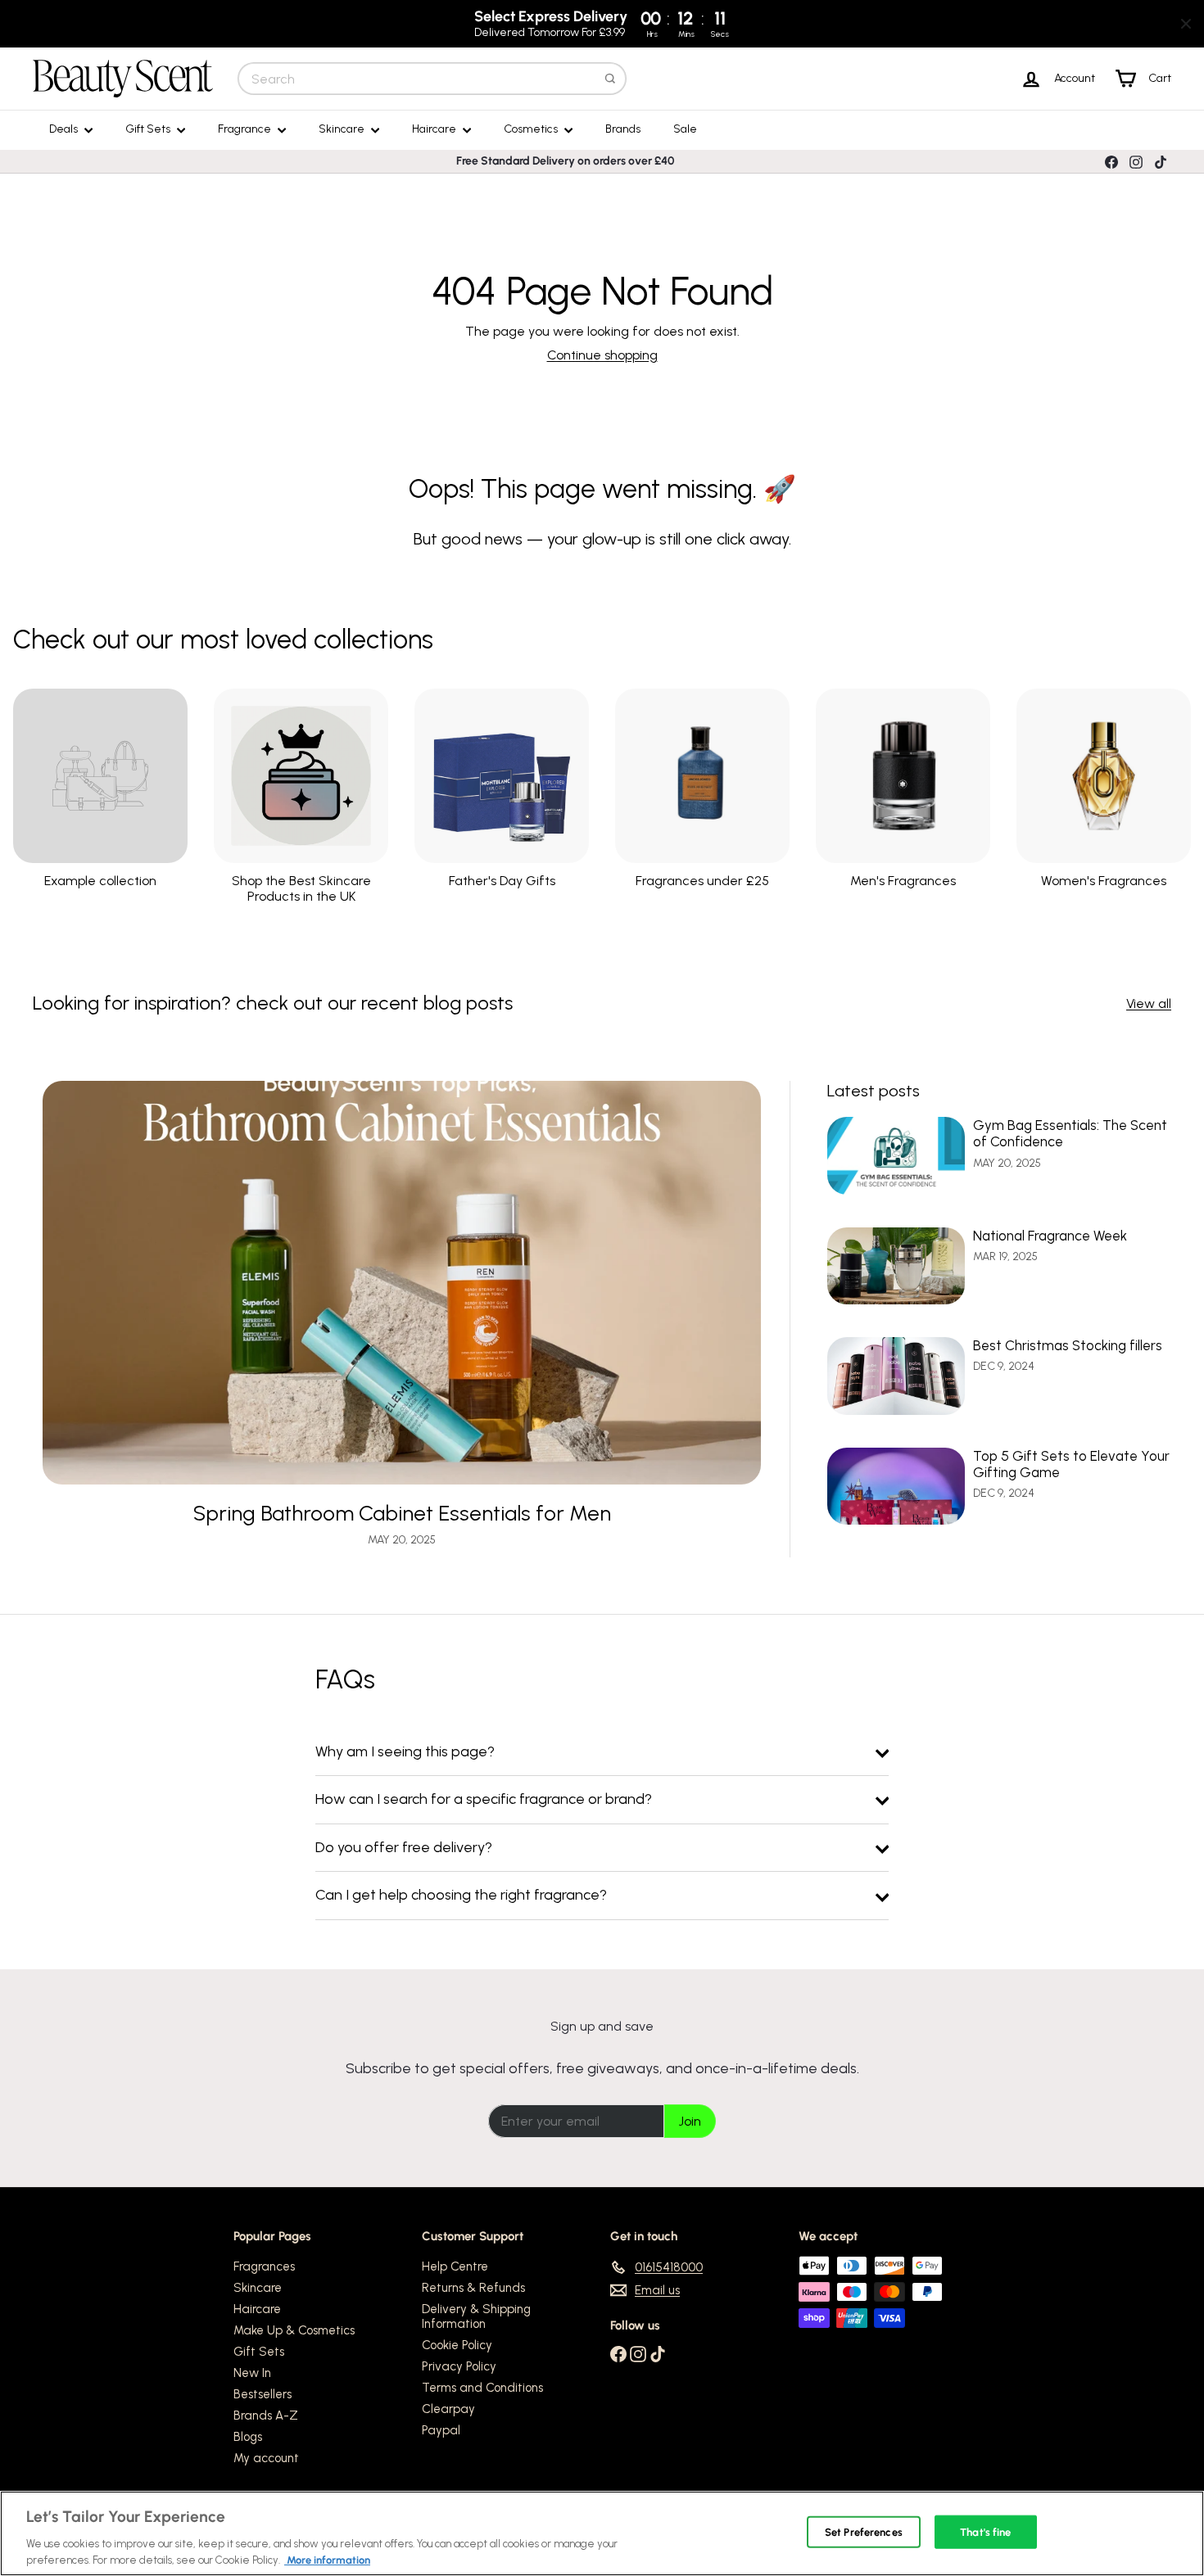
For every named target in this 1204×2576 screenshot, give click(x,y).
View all (1149, 1003)
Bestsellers (263, 2394)
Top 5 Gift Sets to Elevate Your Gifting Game (1071, 1464)
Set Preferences (864, 2532)
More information (327, 2559)
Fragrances (264, 2266)
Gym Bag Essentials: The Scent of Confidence (1070, 1133)
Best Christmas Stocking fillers (1068, 1345)
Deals (65, 129)
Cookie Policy (457, 2345)
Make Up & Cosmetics (294, 2330)
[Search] (610, 79)
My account (266, 2458)
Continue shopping (602, 355)
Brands (623, 129)
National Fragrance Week (1050, 1236)
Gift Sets (149, 129)
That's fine (985, 2532)
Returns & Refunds (473, 2288)
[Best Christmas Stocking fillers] (896, 1376)
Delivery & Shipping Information (476, 2316)
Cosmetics (532, 129)
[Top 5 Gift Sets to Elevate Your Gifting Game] (896, 1487)
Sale (685, 129)
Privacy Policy (459, 2366)
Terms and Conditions (482, 2388)
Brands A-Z (266, 2416)
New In (252, 2373)
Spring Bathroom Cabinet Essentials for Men (402, 1514)
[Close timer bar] (1186, 24)
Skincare (343, 129)
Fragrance (246, 129)
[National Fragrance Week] (896, 1266)
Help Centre (455, 2266)
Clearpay (448, 2409)
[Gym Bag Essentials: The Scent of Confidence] (896, 1156)
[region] (602, 2533)
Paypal (441, 2430)
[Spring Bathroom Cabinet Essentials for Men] (402, 1283)
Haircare (435, 129)
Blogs (248, 2437)
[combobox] (432, 79)
